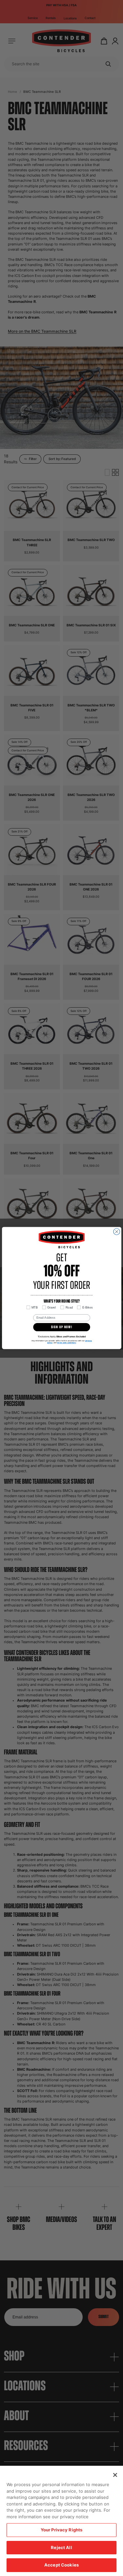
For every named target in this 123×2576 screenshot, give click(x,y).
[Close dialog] (116, 1232)
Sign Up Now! (61, 1327)
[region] (61, 2521)
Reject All (61, 2547)
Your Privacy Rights (61, 2530)
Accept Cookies (61, 2565)
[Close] (115, 2475)
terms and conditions (67, 1343)
